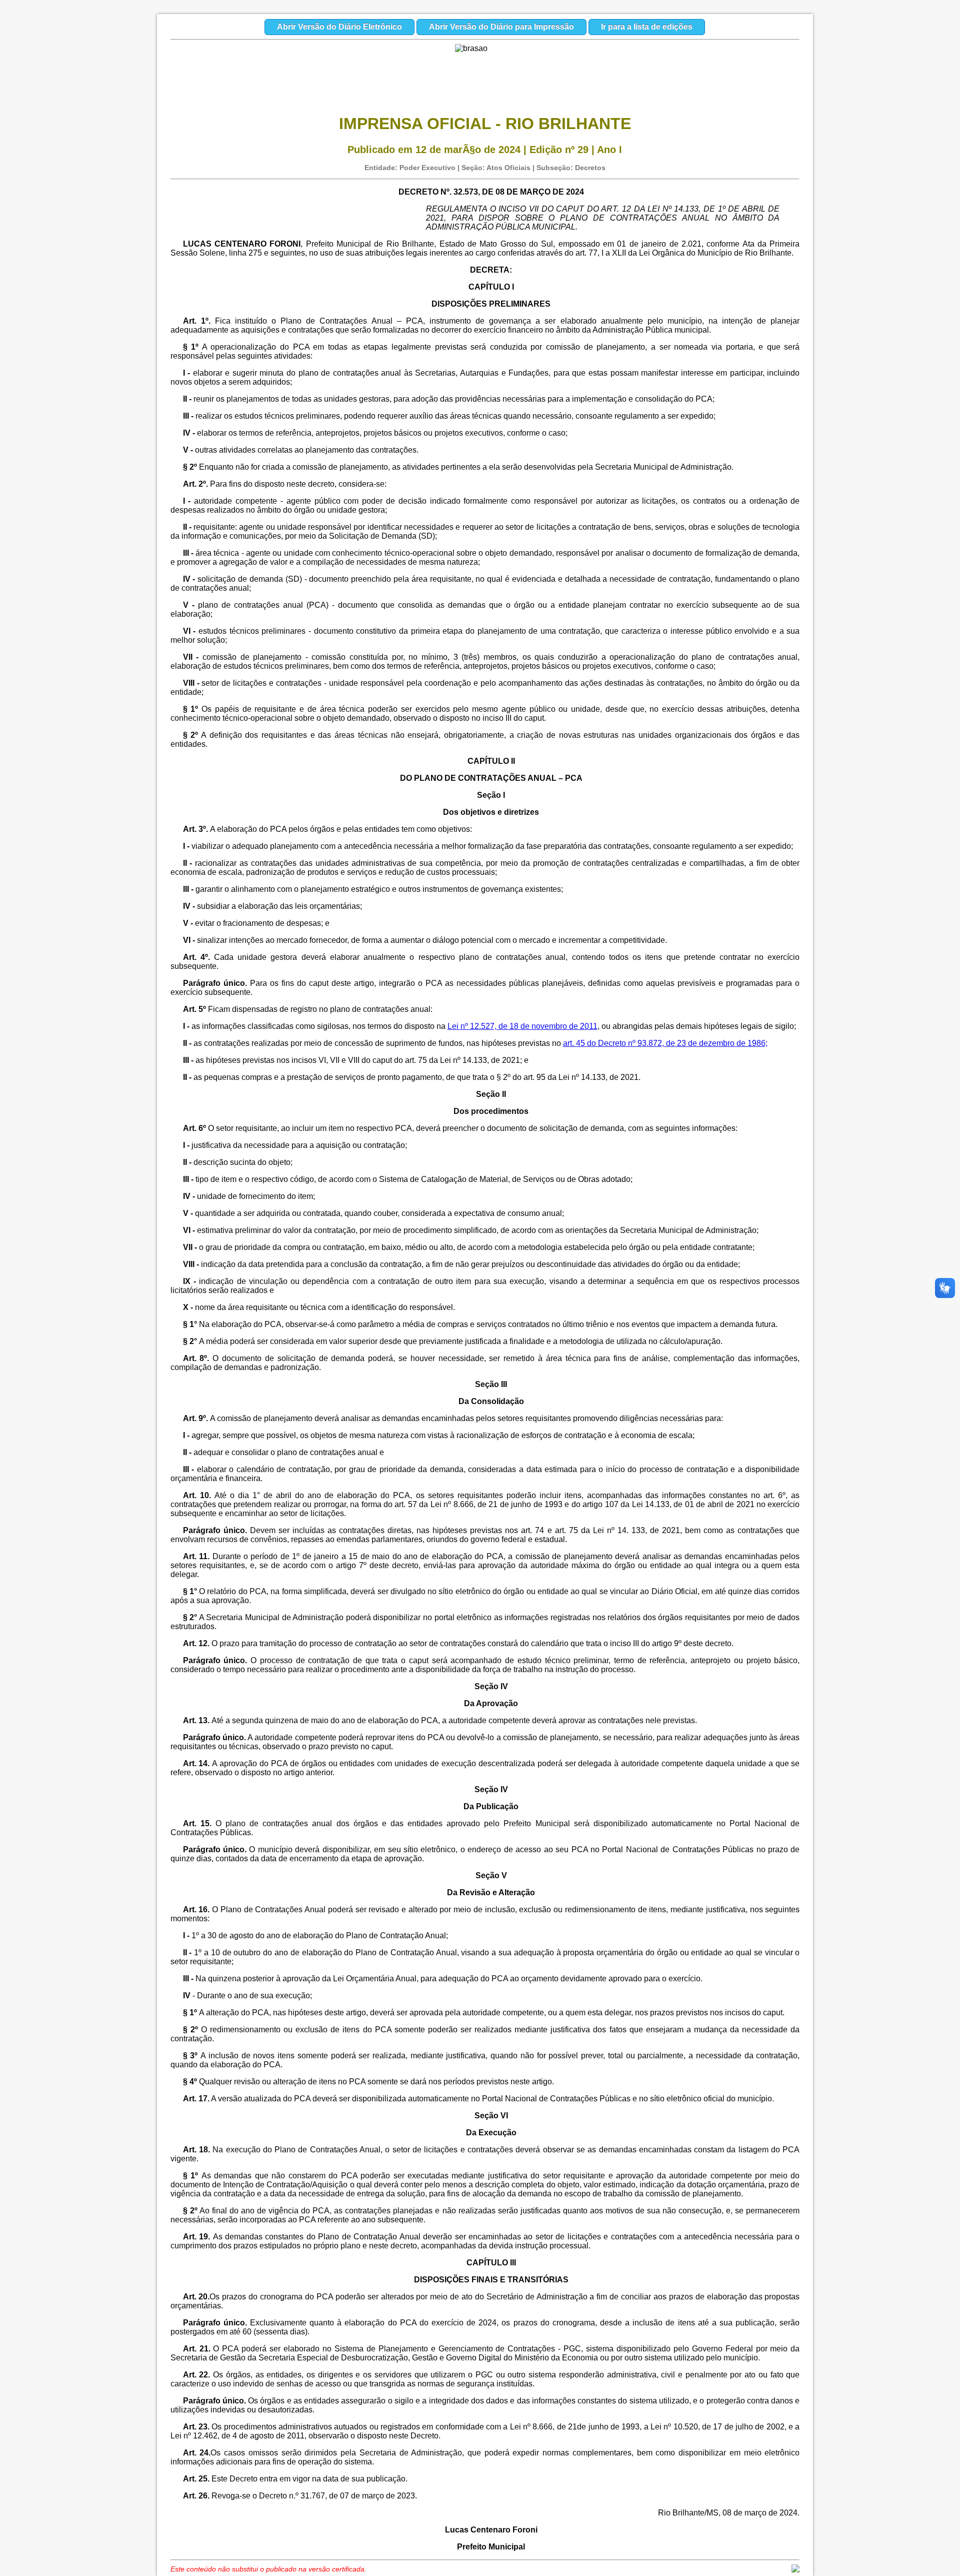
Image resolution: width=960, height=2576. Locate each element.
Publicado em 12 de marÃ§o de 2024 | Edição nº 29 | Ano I (485, 150)
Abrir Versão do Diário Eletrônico (339, 27)
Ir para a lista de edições (647, 27)
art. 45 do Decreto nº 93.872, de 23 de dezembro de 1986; (665, 1043)
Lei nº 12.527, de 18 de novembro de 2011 (522, 1026)
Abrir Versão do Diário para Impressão (501, 27)
